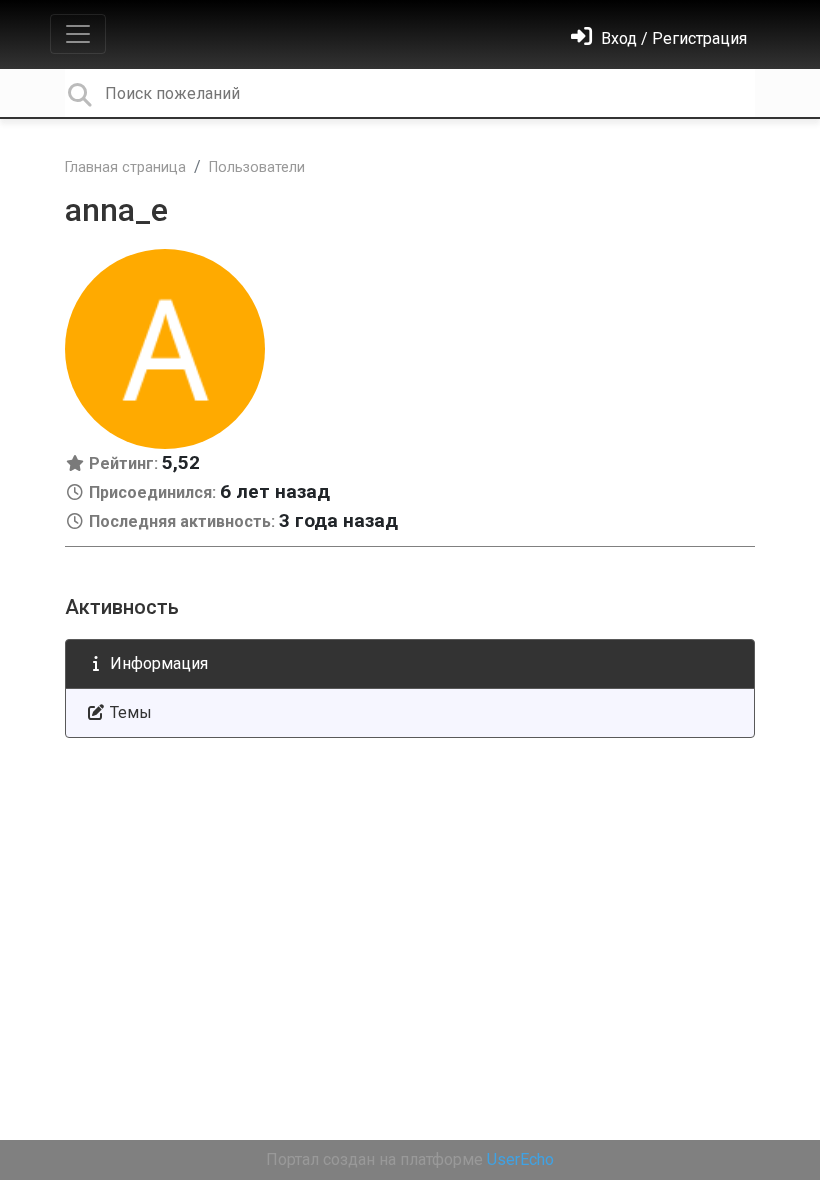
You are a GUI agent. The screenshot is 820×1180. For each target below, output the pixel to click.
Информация (157, 663)
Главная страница (125, 167)
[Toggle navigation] (78, 34)
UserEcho (520, 1159)
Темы (129, 712)
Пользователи (257, 167)
